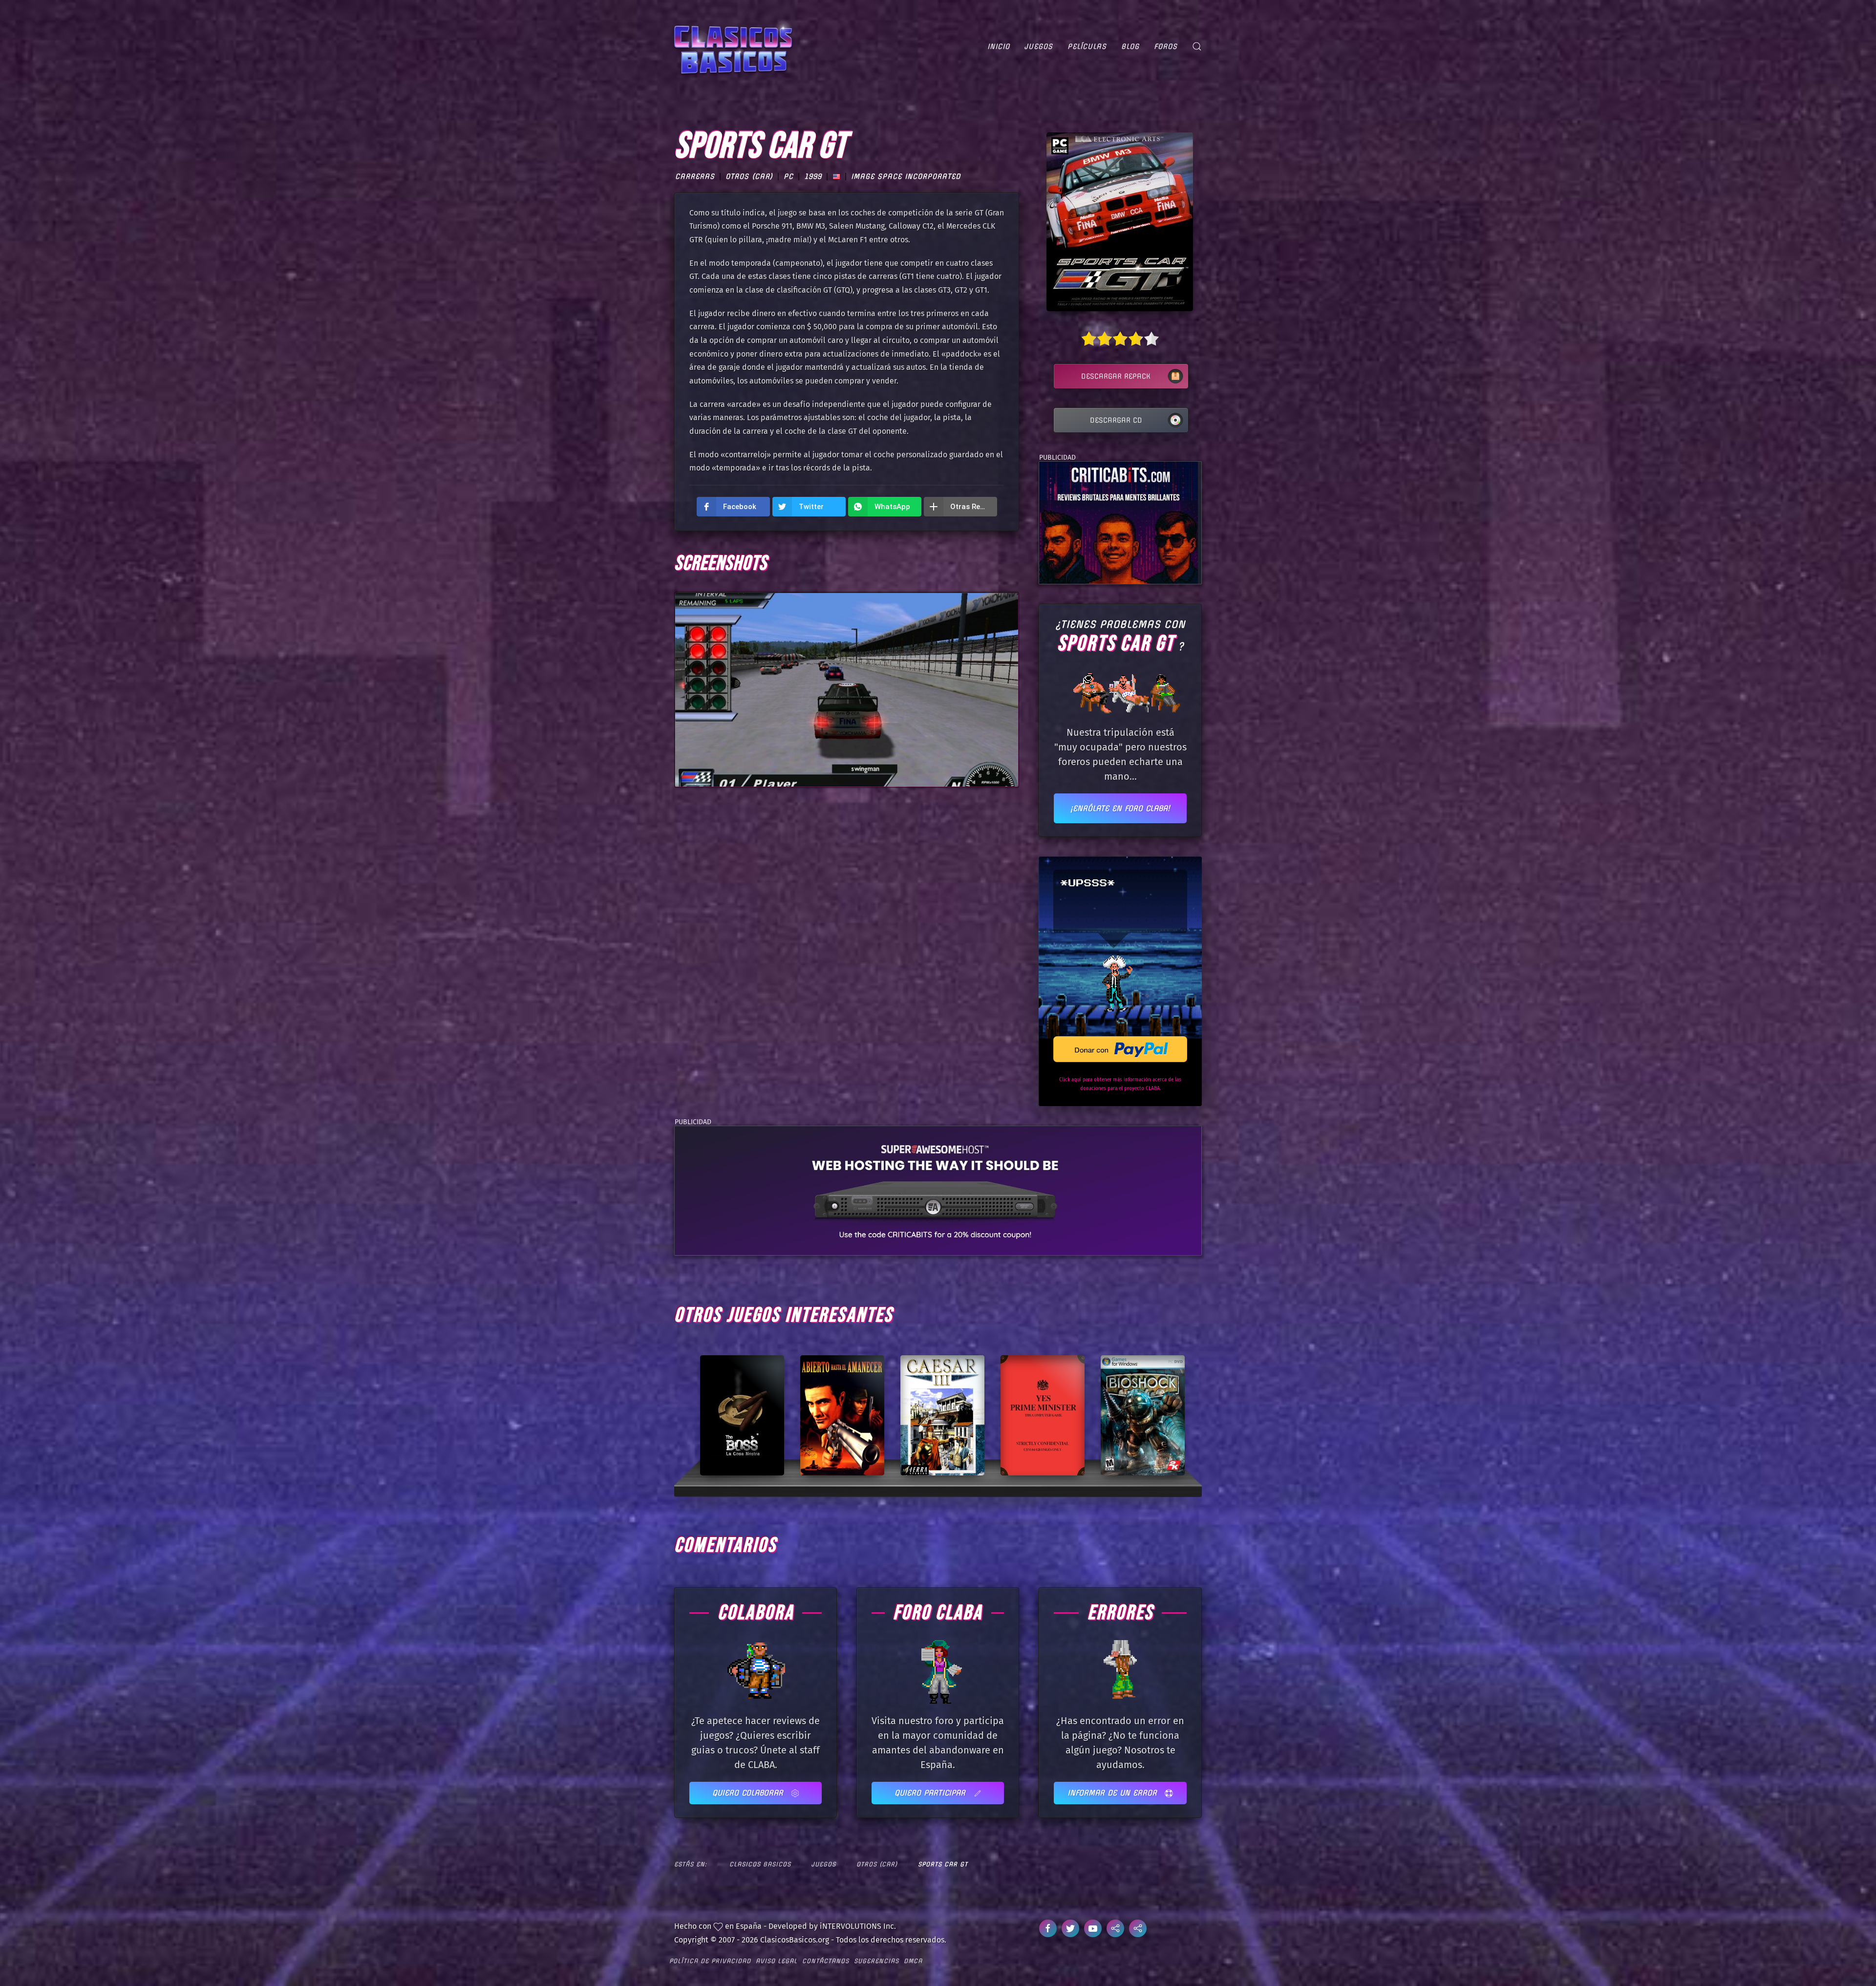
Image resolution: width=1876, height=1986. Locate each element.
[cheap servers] (938, 1190)
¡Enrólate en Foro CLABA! (1120, 808)
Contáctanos (826, 1961)
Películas (1087, 46)
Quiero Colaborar (749, 1793)
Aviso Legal (777, 1961)
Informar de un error (1114, 1793)
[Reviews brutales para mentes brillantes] (1119, 522)
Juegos (1039, 46)
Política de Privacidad (710, 1961)
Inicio (999, 46)
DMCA (913, 1961)
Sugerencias (876, 1961)
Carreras (695, 176)
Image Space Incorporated (906, 176)
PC (789, 176)
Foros (1166, 46)
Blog (1130, 46)
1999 (813, 176)
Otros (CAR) (749, 176)
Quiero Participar (931, 1793)
